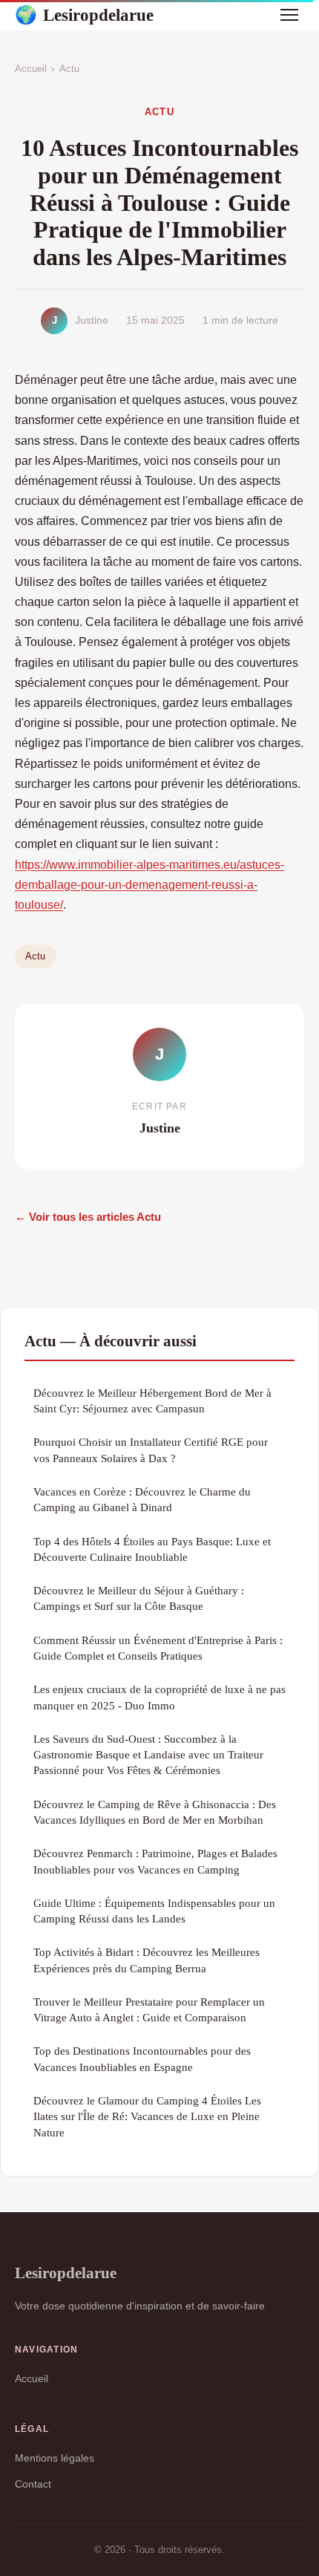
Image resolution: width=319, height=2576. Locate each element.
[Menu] (289, 15)
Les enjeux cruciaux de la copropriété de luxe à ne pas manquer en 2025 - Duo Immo (159, 1697)
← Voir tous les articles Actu (88, 1217)
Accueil (31, 69)
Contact (33, 2484)
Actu (69, 69)
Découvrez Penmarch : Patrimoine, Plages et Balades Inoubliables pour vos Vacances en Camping (155, 1861)
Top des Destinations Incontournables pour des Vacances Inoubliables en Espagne (142, 2058)
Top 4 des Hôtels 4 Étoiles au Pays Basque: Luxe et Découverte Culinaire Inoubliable (152, 1549)
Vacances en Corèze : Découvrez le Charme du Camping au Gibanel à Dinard (142, 1499)
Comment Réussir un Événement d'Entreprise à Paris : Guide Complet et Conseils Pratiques (158, 1648)
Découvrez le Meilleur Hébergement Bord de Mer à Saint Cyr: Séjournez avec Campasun (152, 1401)
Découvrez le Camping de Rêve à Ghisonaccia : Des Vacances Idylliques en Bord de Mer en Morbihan (155, 1812)
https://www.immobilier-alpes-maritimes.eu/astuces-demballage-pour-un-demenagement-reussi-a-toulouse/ (149, 885)
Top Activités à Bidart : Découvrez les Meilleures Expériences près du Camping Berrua (147, 1960)
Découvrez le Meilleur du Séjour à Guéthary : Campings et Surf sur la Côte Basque (139, 1598)
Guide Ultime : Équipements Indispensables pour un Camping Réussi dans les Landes (154, 1911)
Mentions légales (55, 2458)
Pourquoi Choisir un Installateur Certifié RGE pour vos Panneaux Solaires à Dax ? (151, 1450)
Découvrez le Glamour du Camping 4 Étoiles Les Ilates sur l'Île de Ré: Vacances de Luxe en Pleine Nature (147, 2116)
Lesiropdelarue (84, 15)
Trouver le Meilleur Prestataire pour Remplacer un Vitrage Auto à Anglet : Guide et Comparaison (149, 2009)
